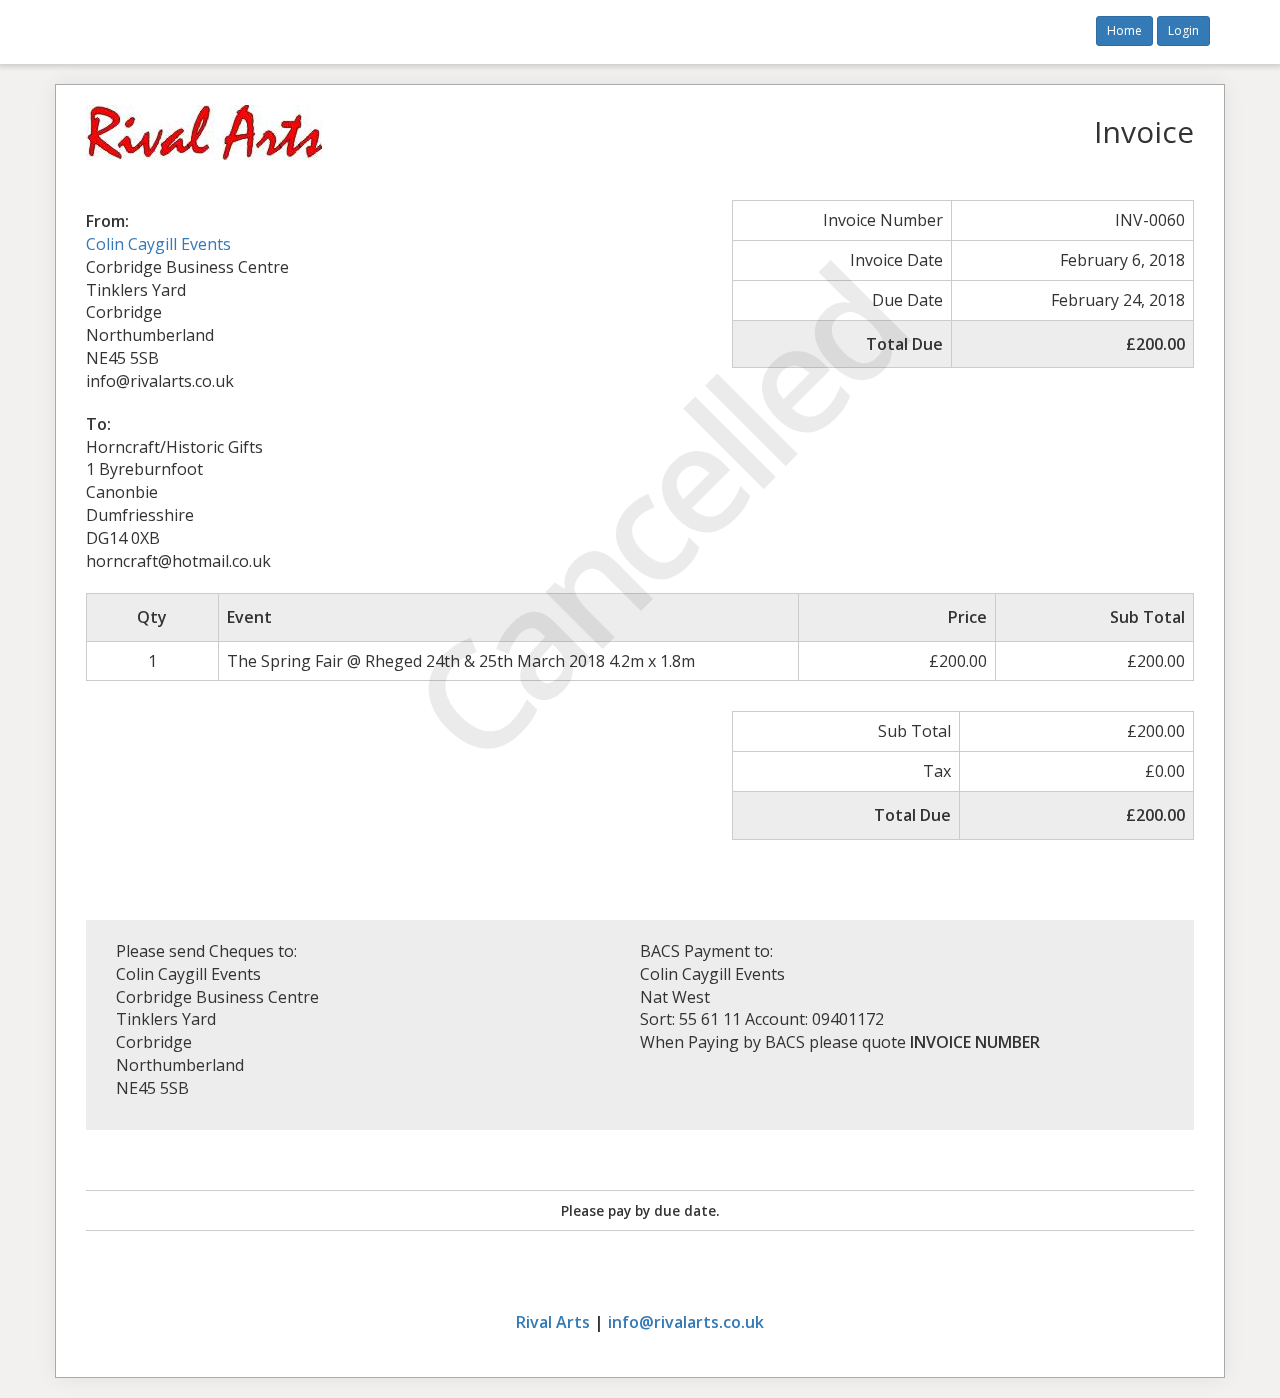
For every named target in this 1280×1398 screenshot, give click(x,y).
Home (1124, 30)
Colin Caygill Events (158, 244)
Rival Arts (553, 1322)
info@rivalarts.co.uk (686, 1322)
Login (1183, 30)
